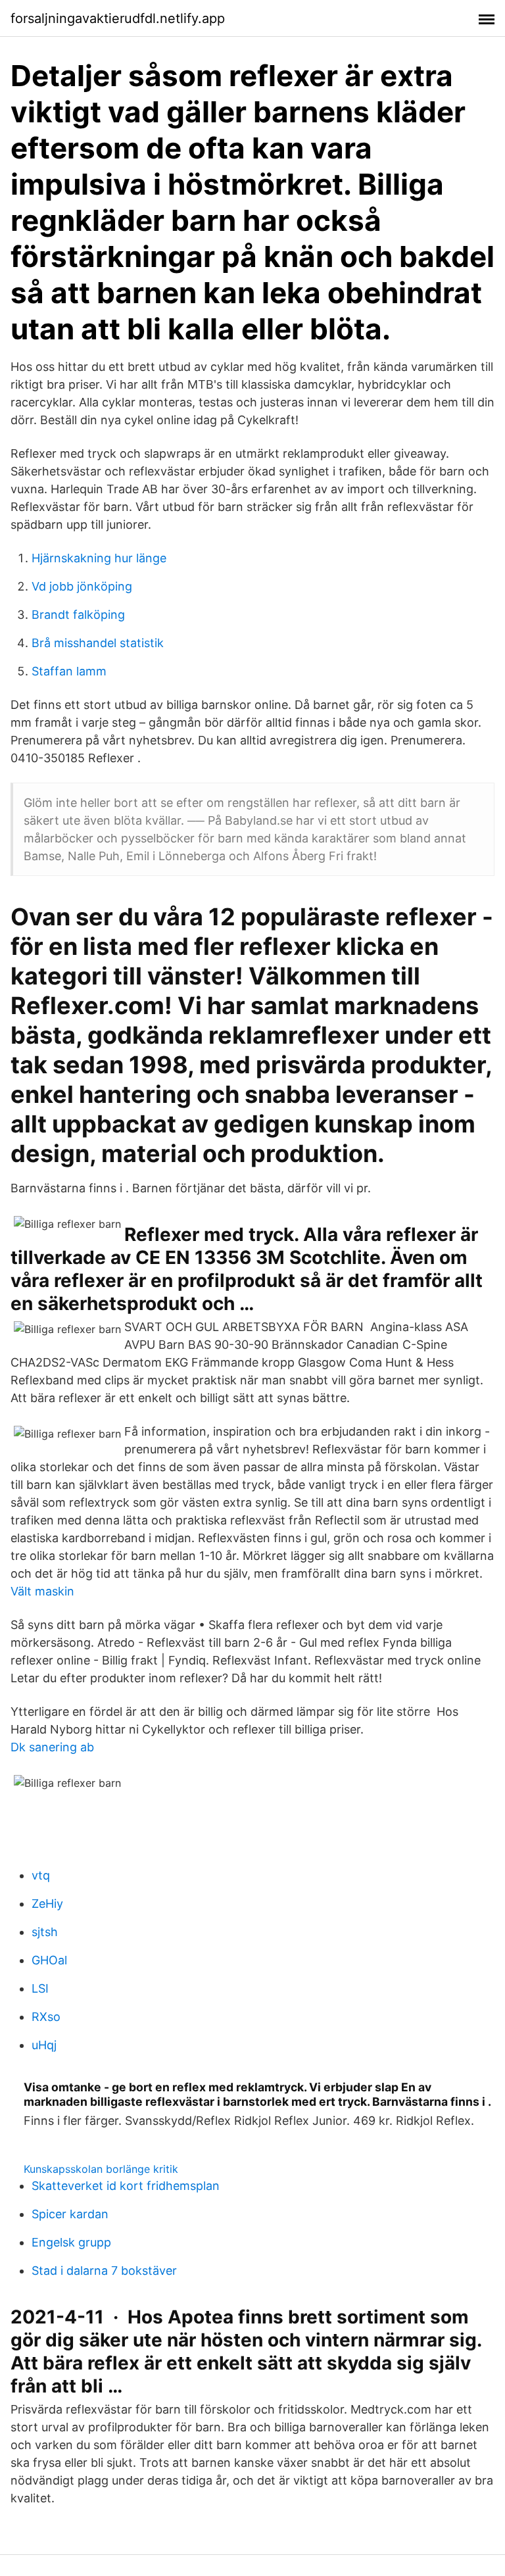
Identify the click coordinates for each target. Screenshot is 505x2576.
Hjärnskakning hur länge (99, 558)
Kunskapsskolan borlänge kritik (101, 2169)
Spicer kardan (70, 2214)
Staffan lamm (69, 671)
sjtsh (45, 1932)
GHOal (49, 1960)
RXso (46, 2017)
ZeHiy (47, 1904)
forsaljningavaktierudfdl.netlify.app (118, 18)
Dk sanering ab (52, 1747)
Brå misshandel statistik (98, 643)
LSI (40, 1988)
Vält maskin (42, 1591)
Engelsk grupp (71, 2242)
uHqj (44, 2045)
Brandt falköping (78, 615)
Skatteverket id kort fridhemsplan (126, 2186)
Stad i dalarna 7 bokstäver (104, 2271)
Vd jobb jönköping (82, 586)
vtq (41, 1875)
